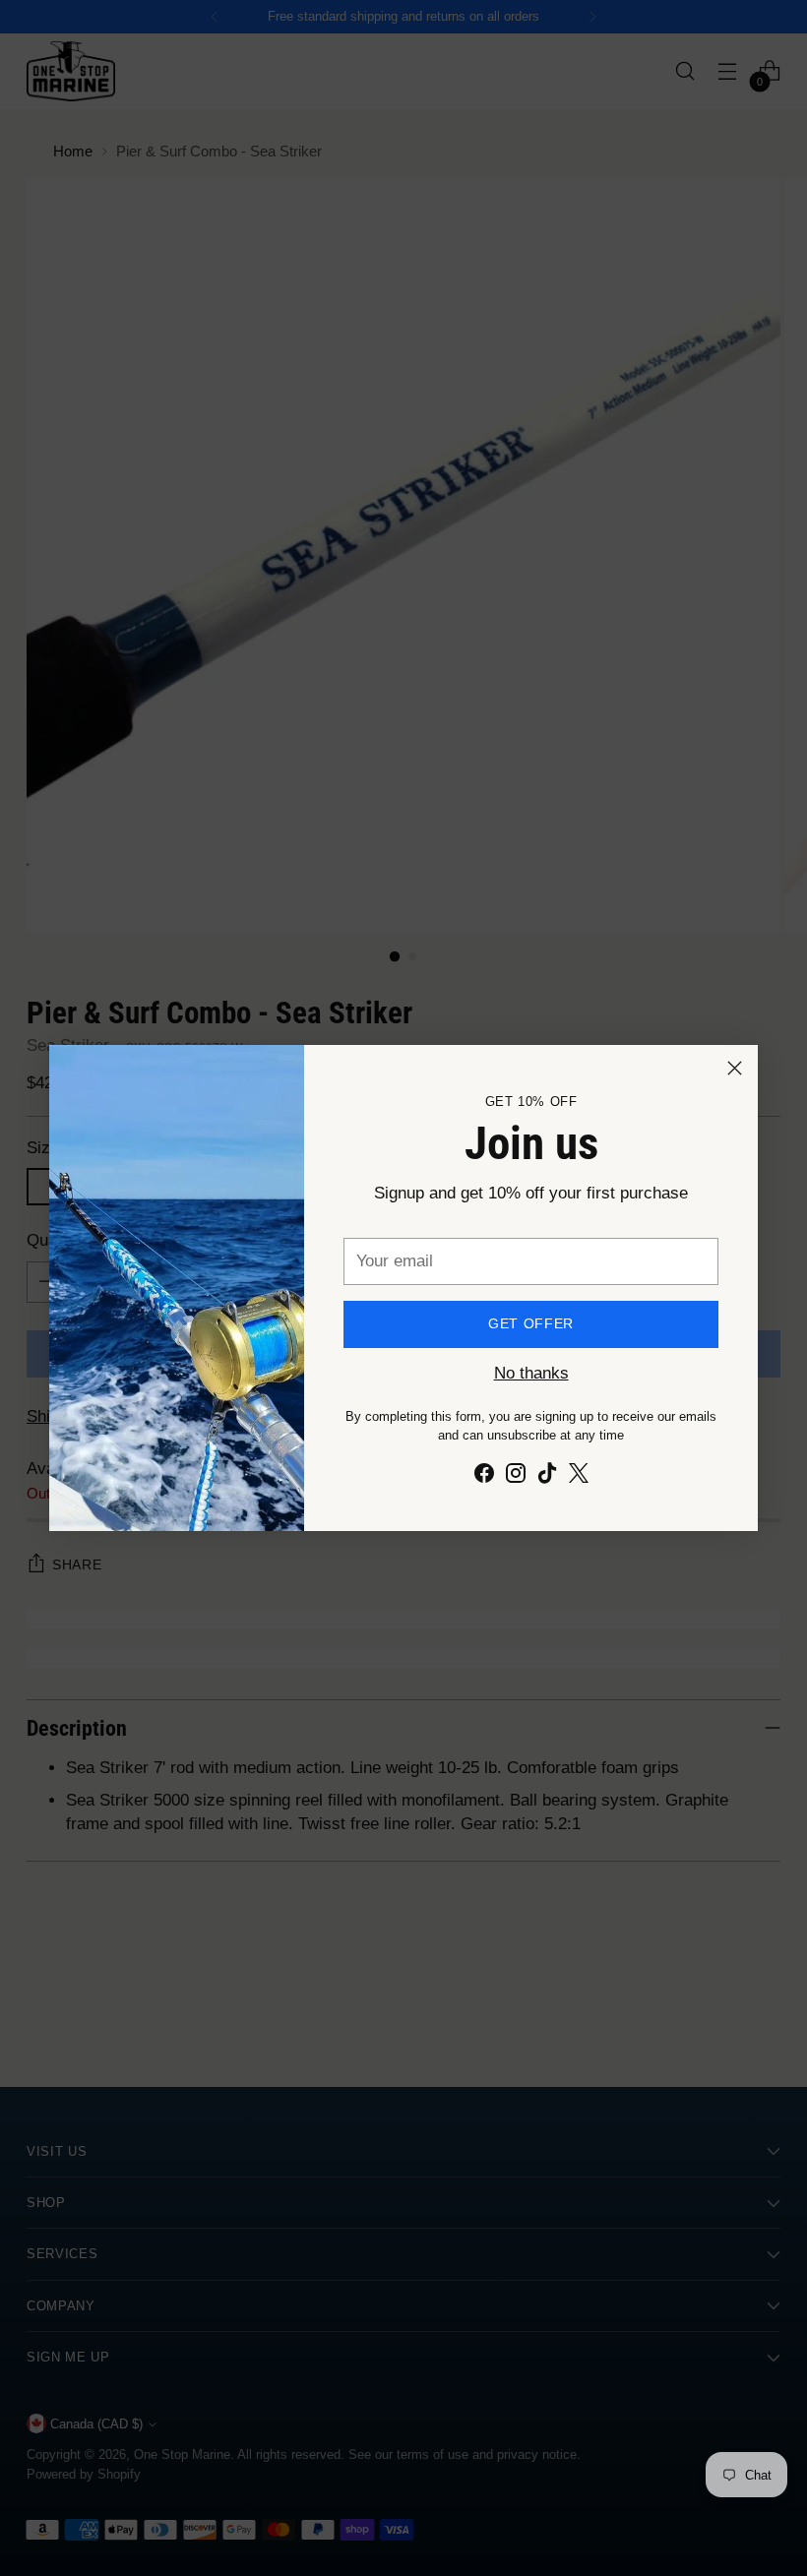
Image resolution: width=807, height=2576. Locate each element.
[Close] (735, 1068)
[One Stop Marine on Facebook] (484, 1477)
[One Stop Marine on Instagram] (516, 1477)
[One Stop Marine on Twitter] (579, 1477)
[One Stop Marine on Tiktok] (547, 1477)
